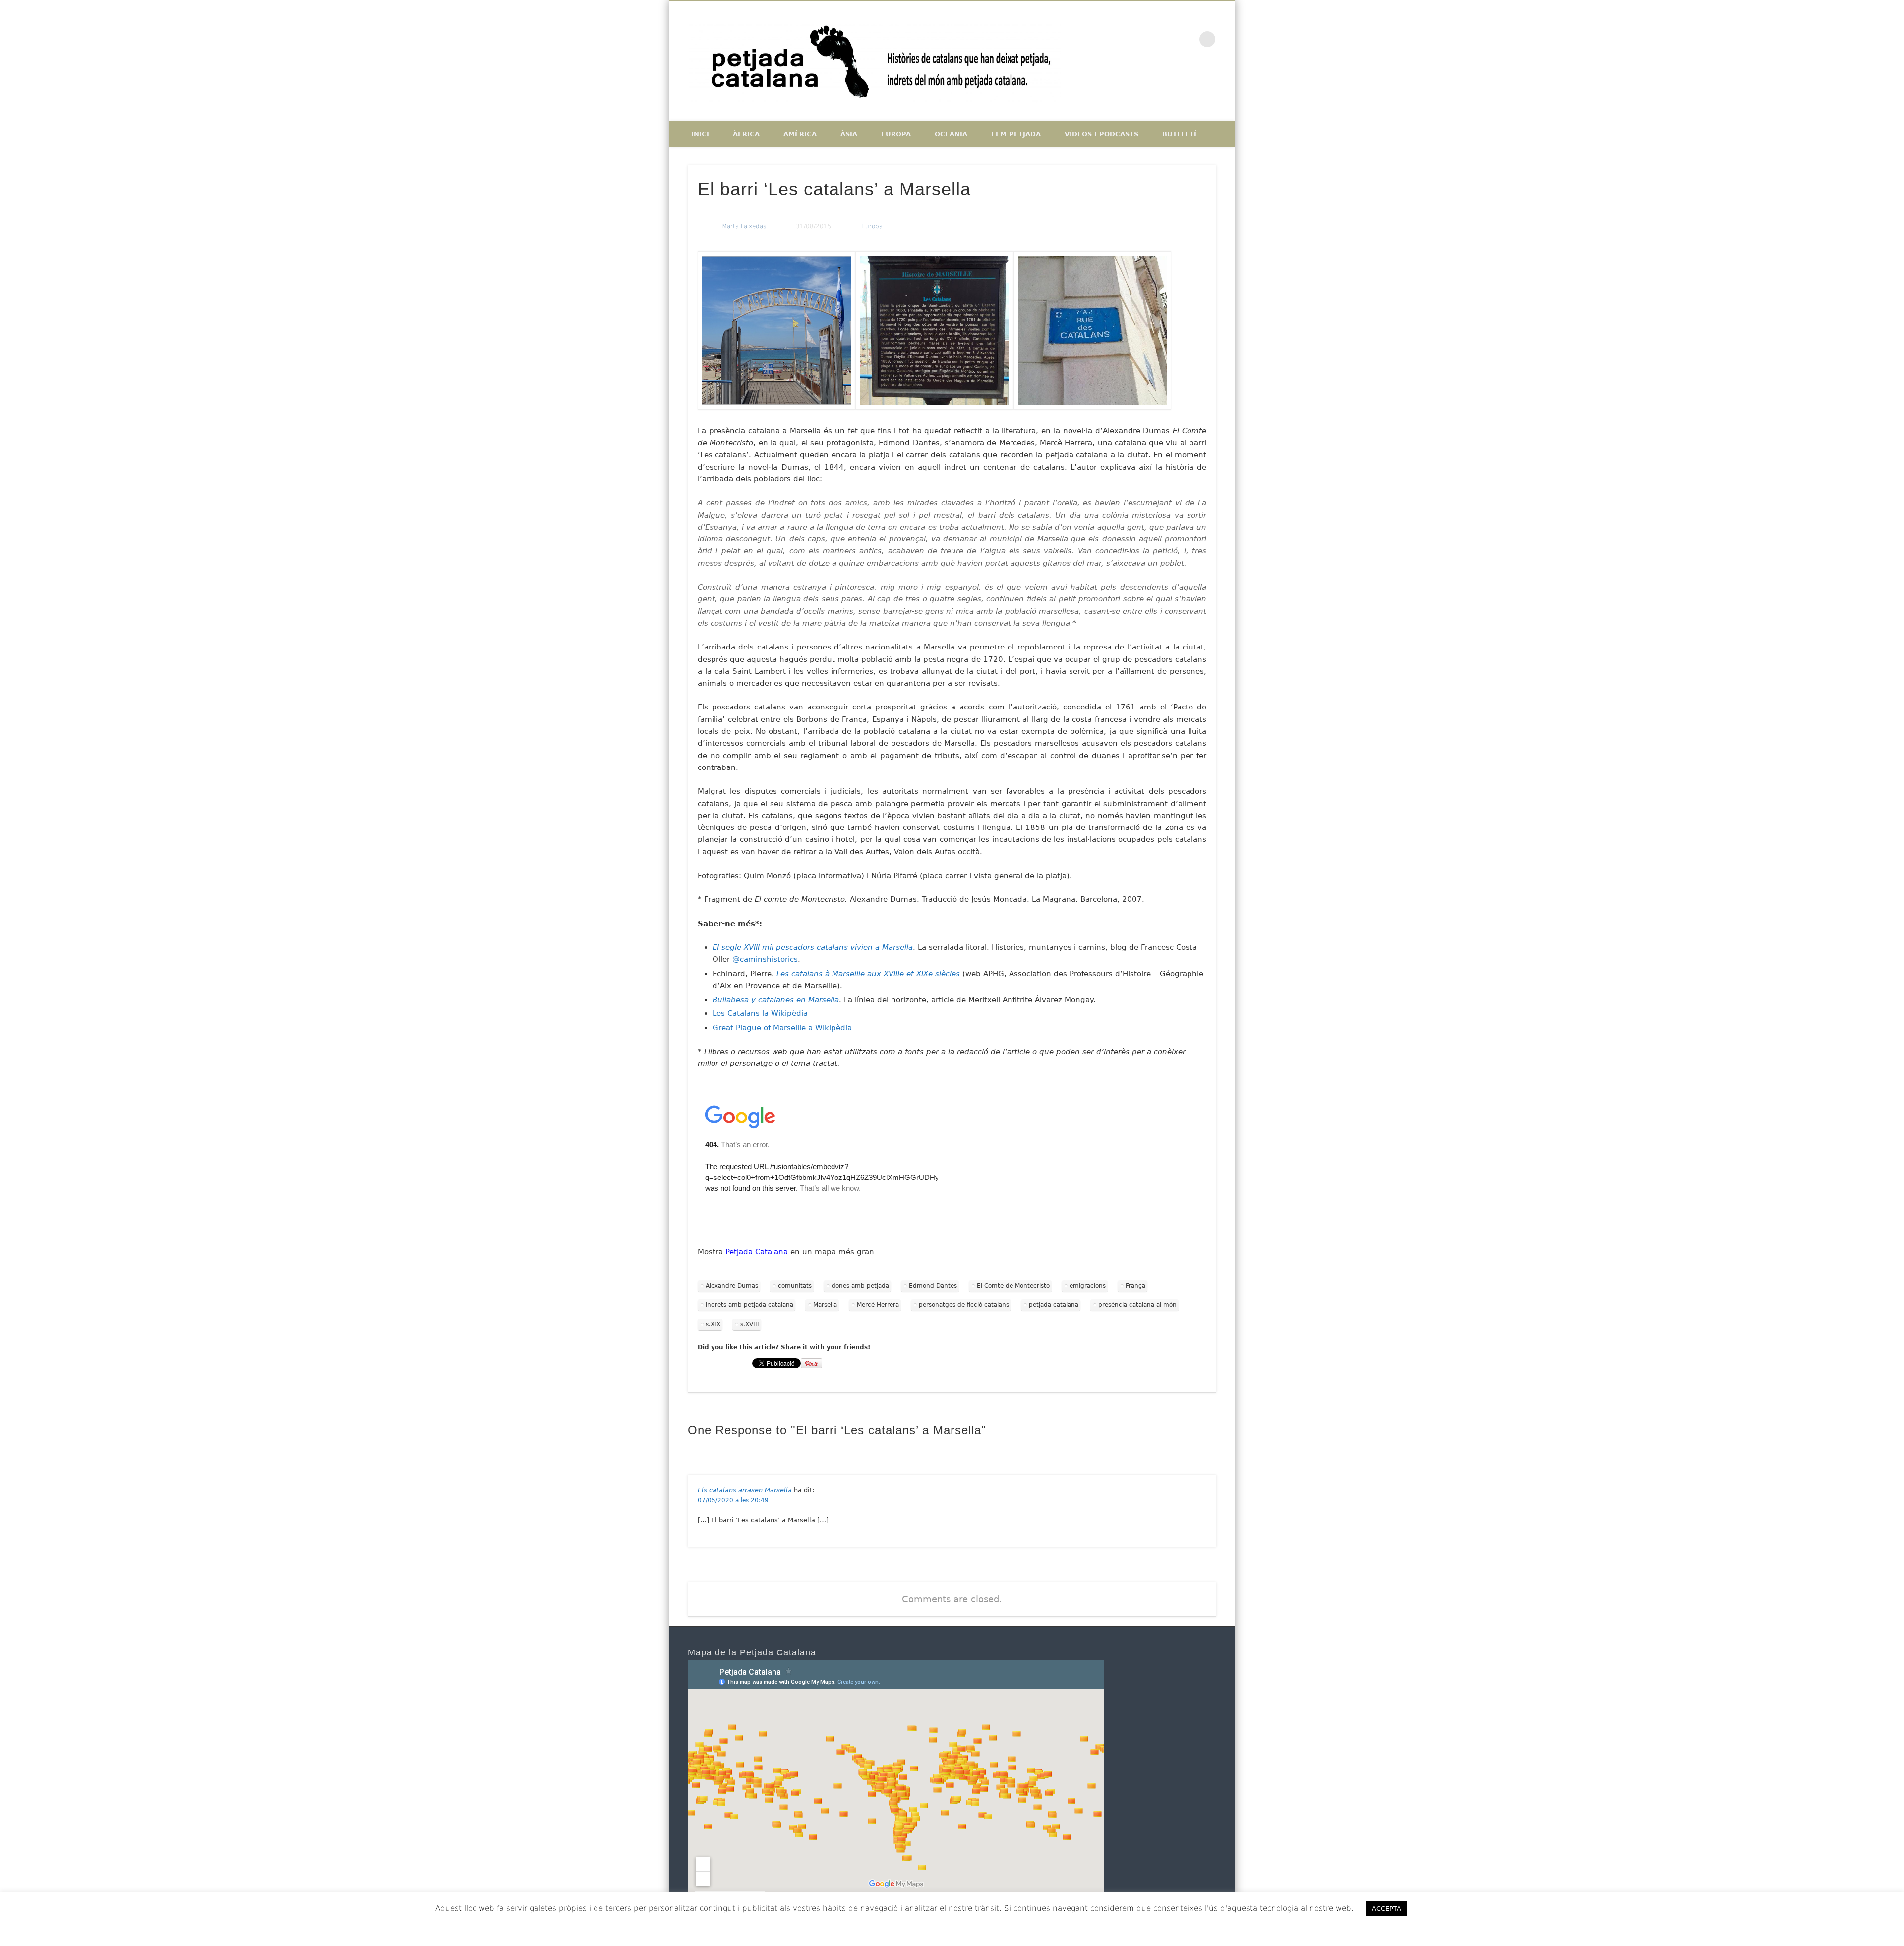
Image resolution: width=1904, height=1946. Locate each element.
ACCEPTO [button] (1443, 1908)
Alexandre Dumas (732, 1286)
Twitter (1166, 39)
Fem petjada (1016, 134)
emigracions (1088, 1286)
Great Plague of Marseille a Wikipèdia (782, 1028)
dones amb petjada (860, 1286)
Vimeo (1187, 39)
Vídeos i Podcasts (1101, 134)
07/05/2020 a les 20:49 (733, 1500)
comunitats (795, 1286)
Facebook (1145, 39)
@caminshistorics (765, 959)
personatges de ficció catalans (964, 1305)
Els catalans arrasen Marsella (745, 1490)
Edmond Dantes (933, 1286)
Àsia (849, 134)
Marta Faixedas (744, 226)
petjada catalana (1054, 1305)
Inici (700, 134)
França (1135, 1286)
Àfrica (746, 134)
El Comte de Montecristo (1013, 1286)
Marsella (825, 1305)
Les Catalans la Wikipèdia (760, 1013)
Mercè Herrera (878, 1305)
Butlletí (1179, 134)
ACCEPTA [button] (1387, 1909)
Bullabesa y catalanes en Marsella (776, 1000)
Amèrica (800, 134)
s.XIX (713, 1324)
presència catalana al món (1137, 1305)
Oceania (951, 134)
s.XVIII (750, 1324)
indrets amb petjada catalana (749, 1305)
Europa (896, 134)
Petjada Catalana (757, 1252)
